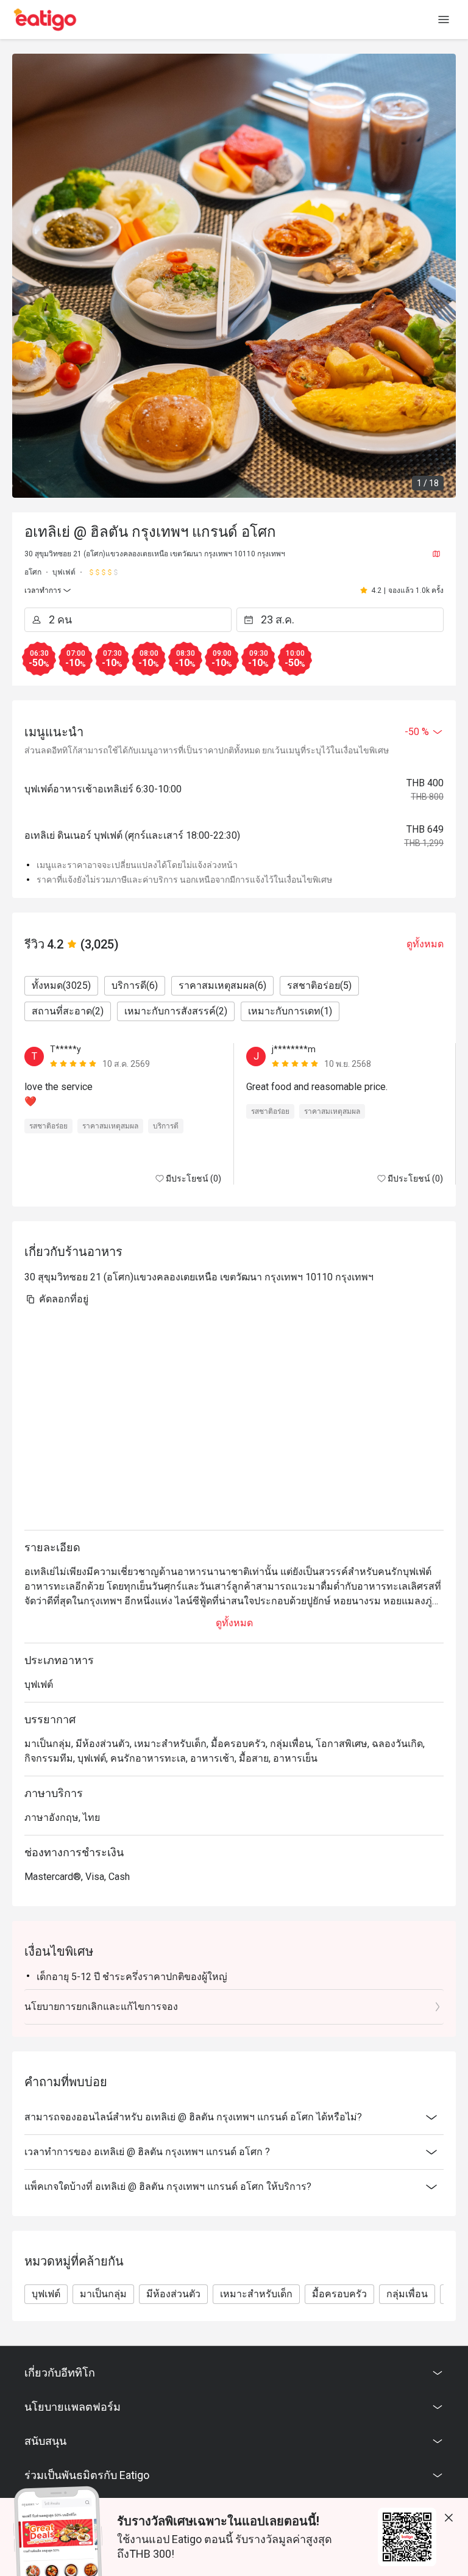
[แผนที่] (436, 554)
